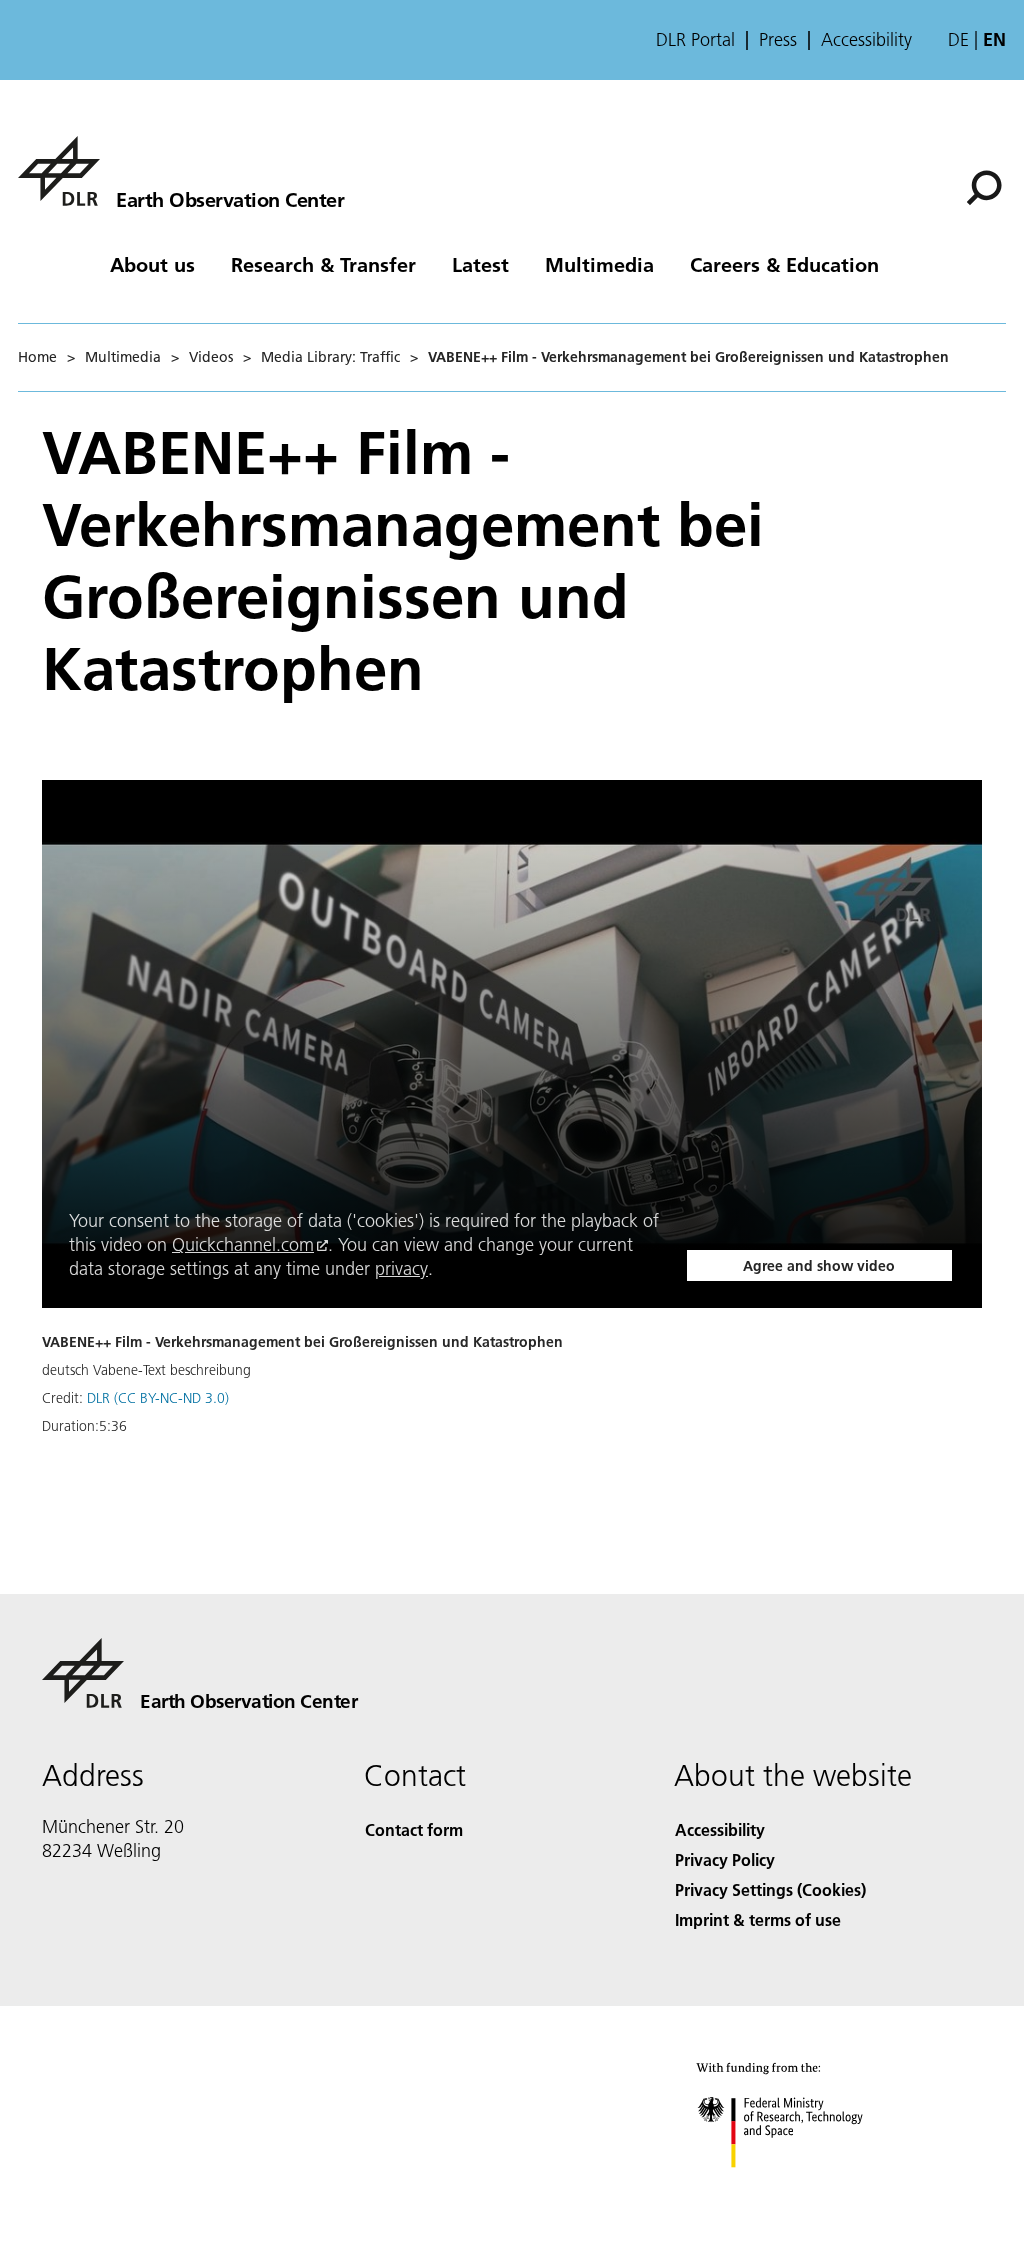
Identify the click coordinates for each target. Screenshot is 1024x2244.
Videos (211, 357)
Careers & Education (784, 264)
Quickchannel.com (243, 1244)
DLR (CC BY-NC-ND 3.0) (158, 1398)
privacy (401, 1268)
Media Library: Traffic (330, 357)
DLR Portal (695, 40)
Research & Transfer (323, 264)
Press (778, 40)
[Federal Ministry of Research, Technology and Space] (798, 2187)
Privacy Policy (725, 1859)
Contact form (414, 1829)
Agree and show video (819, 1266)
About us (152, 264)
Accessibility (866, 40)
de (958, 39)
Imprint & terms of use (758, 1919)
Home (37, 357)
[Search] (986, 186)
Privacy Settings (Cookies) (770, 1889)
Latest (480, 264)
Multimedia (599, 264)
